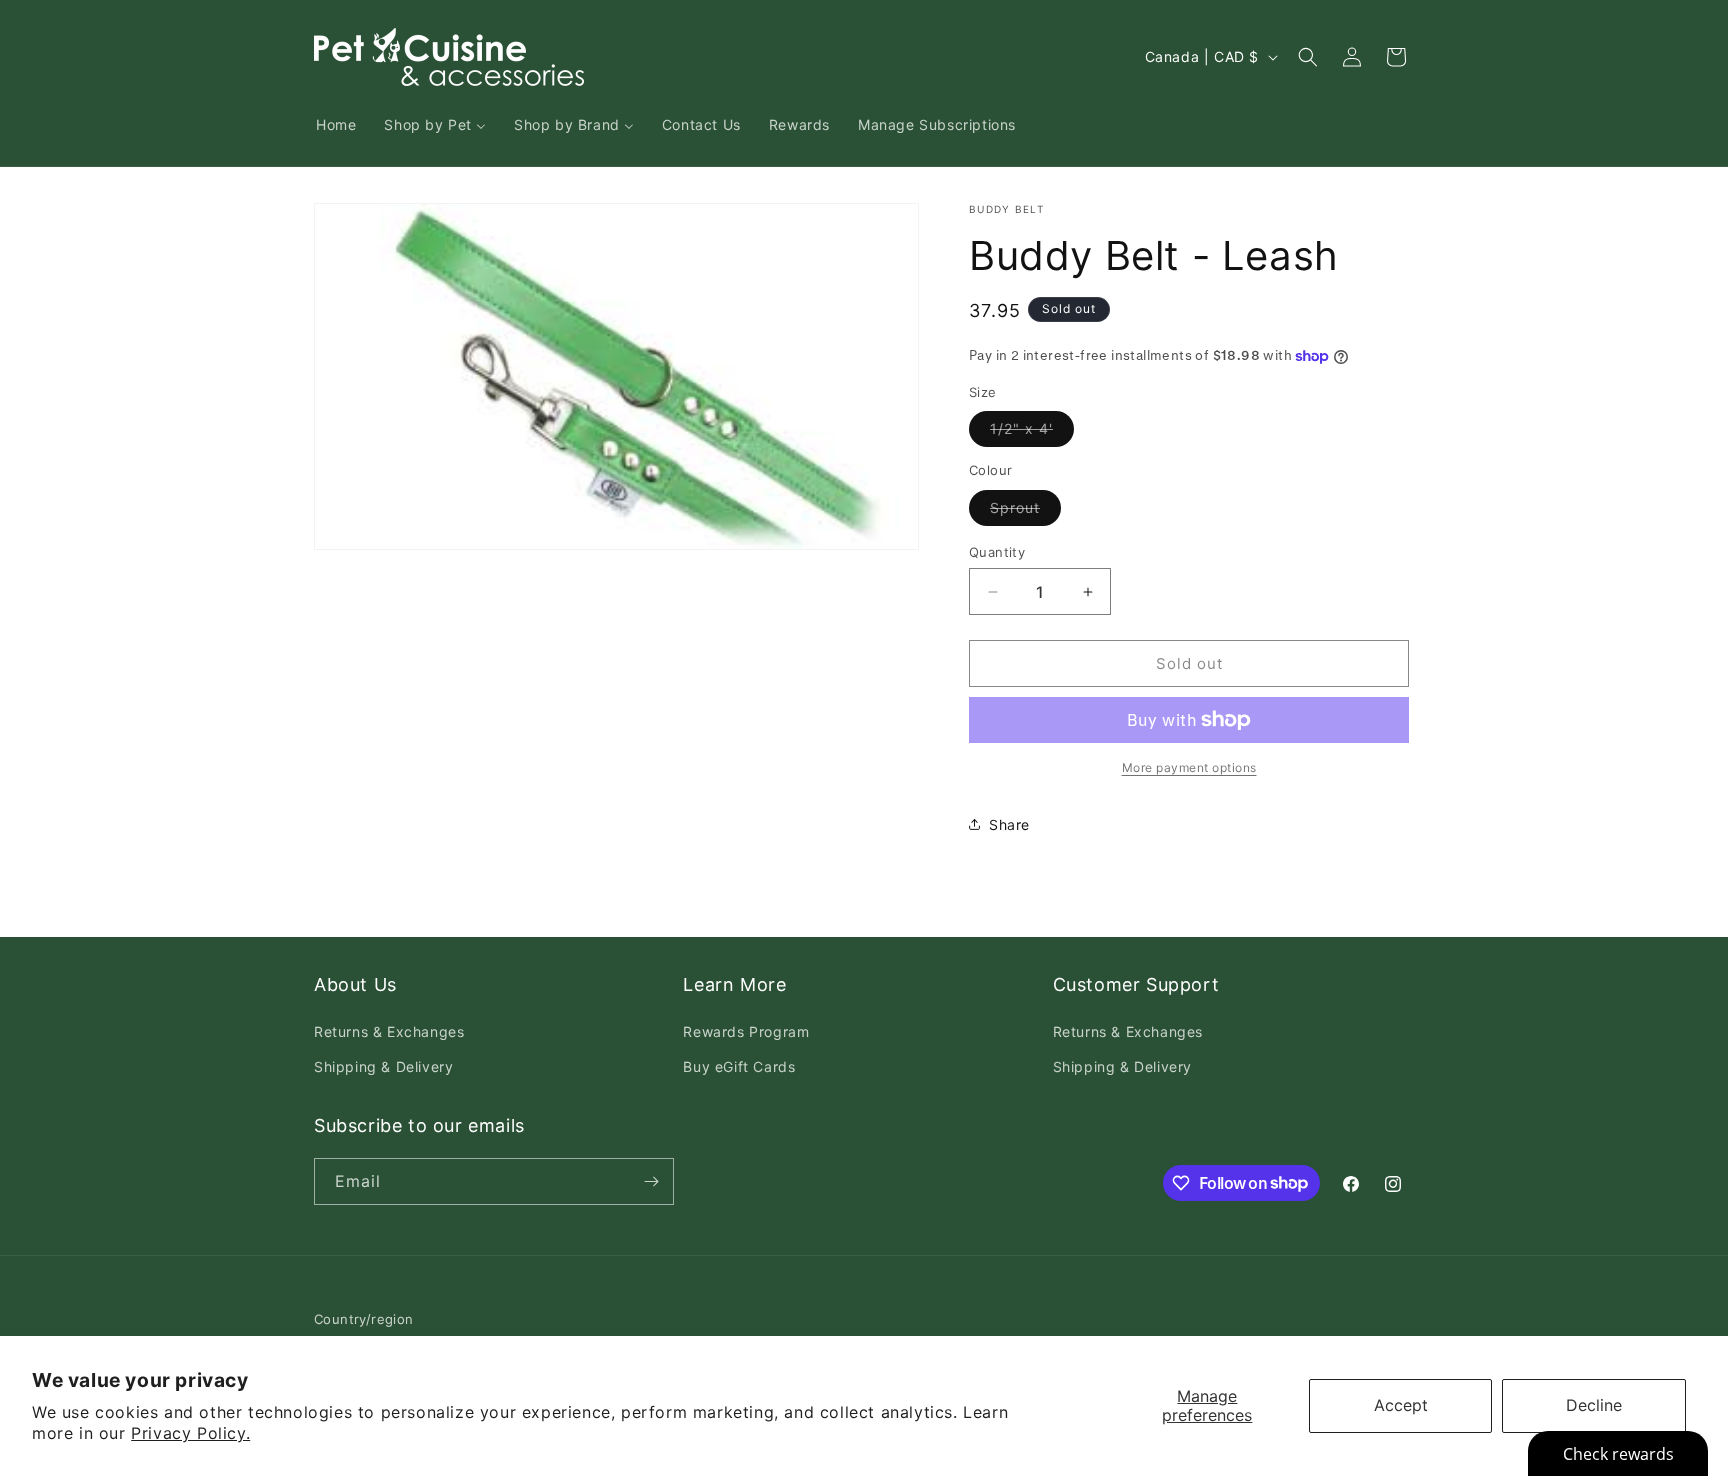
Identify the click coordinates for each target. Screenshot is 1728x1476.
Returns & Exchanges (389, 1031)
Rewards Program (746, 1031)
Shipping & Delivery (383, 1066)
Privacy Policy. (190, 1433)
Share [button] (1009, 824)
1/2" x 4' (1032, 433)
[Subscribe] (651, 1181)
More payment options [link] (1189, 767)
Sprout (1025, 512)
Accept (1401, 1405)
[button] (1308, 57)
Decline (1594, 1405)
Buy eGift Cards (739, 1066)
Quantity (997, 552)
